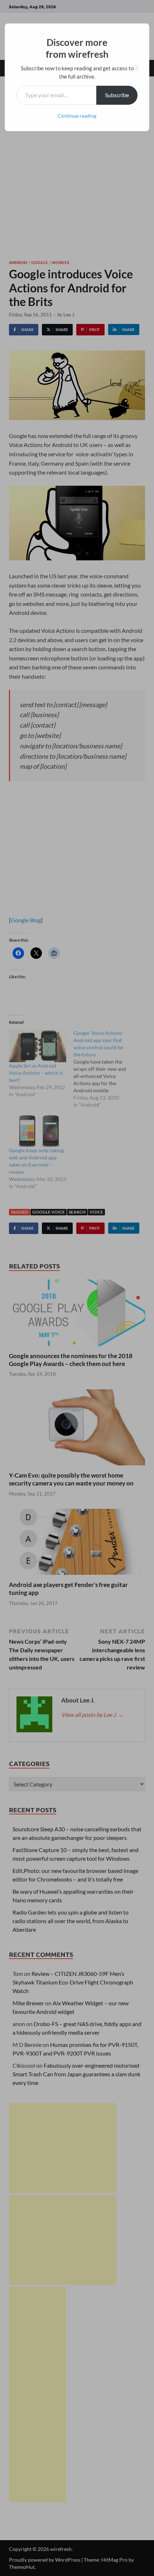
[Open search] (136, 68)
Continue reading (77, 116)
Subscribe (117, 95)
